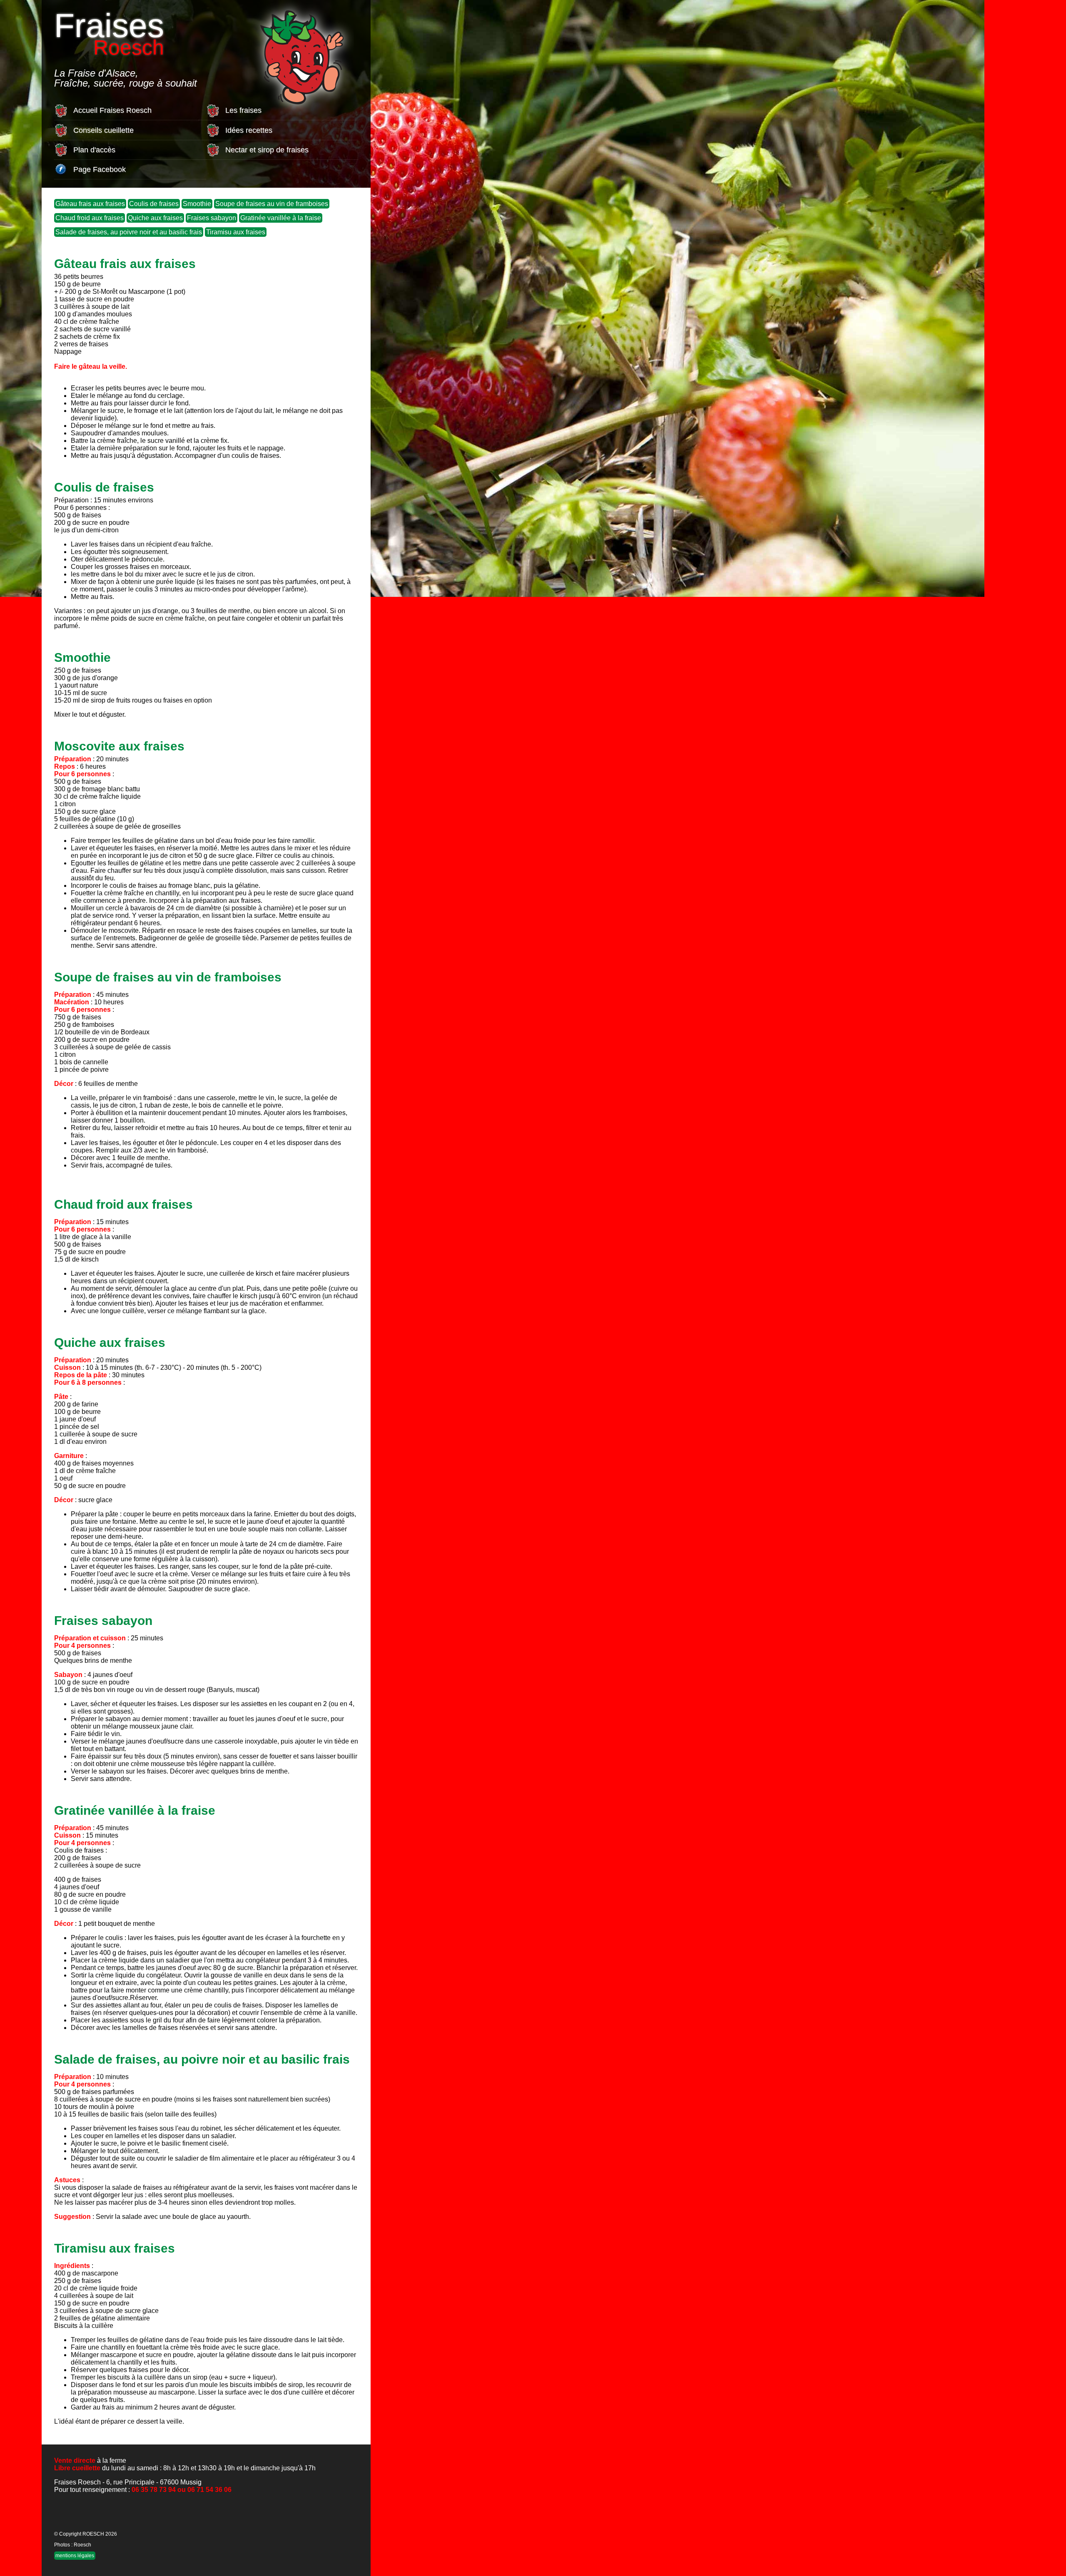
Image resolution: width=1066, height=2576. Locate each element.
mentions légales (75, 2556)
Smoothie (197, 204)
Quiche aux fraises (155, 218)
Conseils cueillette (103, 130)
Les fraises (243, 110)
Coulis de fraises (154, 204)
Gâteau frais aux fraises (90, 204)
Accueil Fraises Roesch (112, 110)
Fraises (109, 31)
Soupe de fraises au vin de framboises (272, 204)
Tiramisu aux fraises (236, 232)
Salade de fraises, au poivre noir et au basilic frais (129, 232)
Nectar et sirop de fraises (267, 150)
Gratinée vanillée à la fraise (281, 218)
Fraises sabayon (212, 218)
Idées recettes (249, 130)
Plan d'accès (94, 150)
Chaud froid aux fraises (90, 218)
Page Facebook (100, 169)
